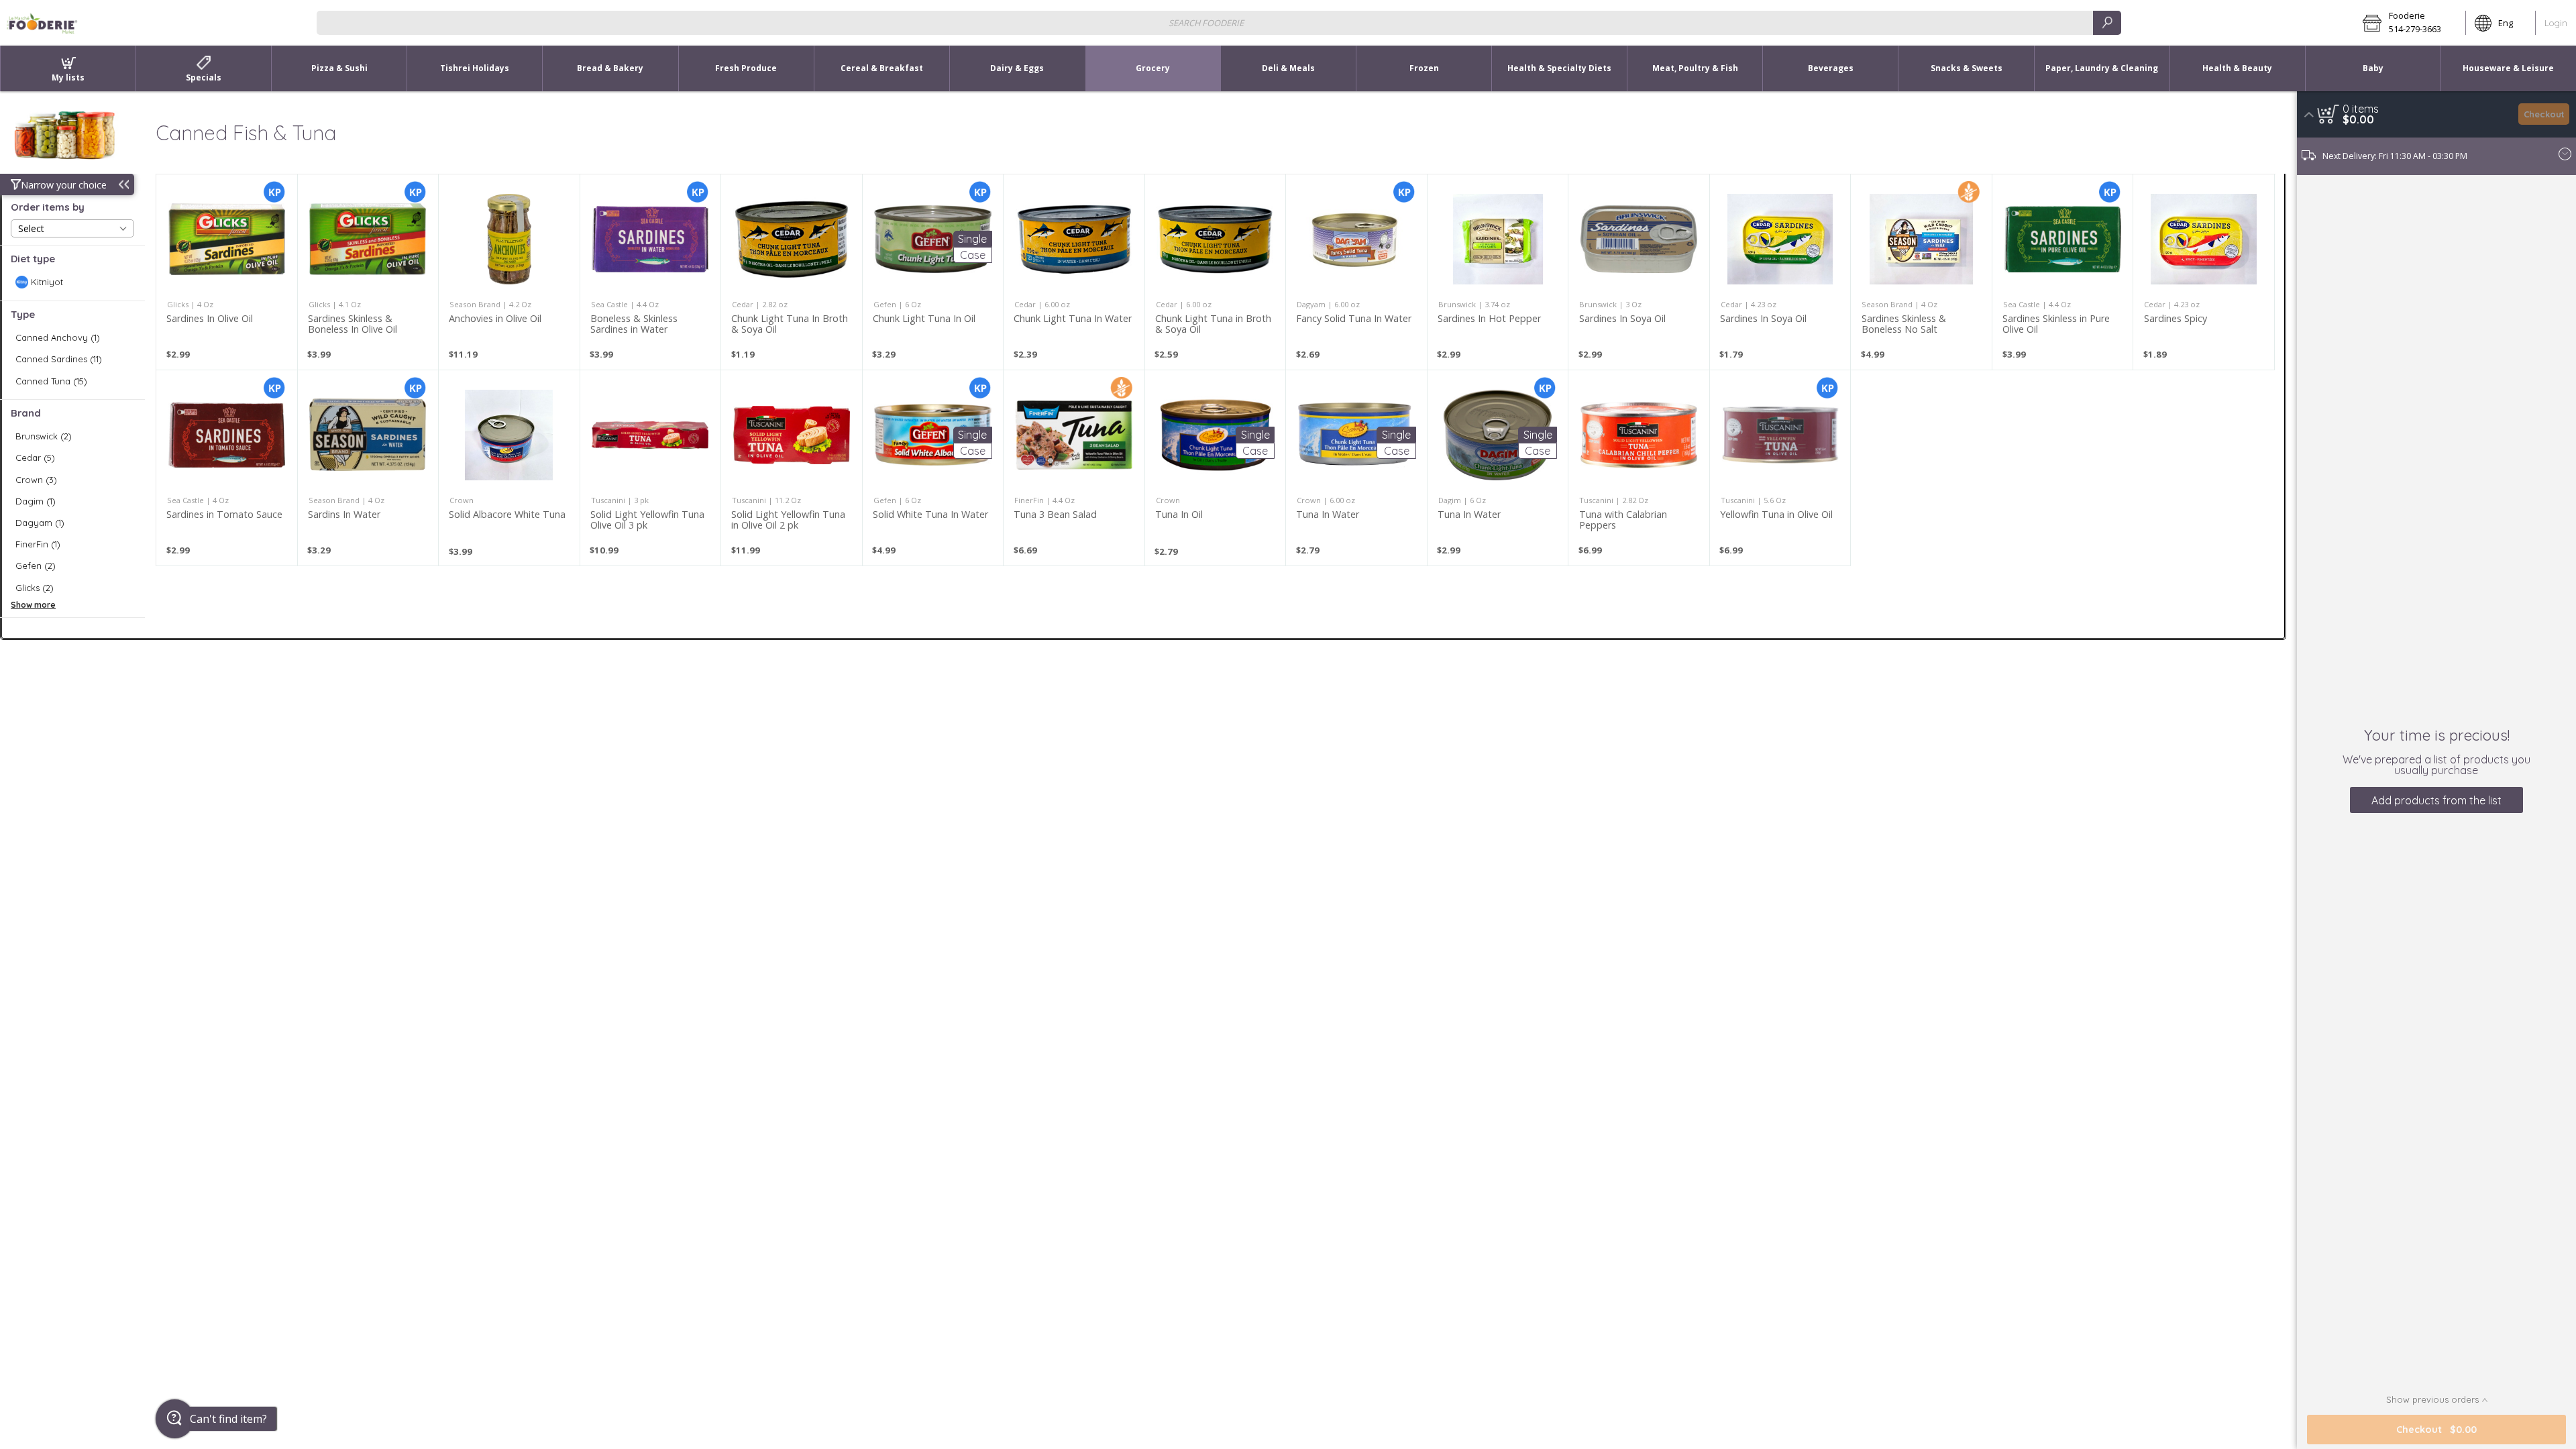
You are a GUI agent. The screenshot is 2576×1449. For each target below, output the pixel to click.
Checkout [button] (2544, 114)
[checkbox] (72, 282)
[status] (2361, 109)
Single (972, 239)
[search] (2107, 22)
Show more (33, 605)
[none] (227, 272)
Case (973, 255)
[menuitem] (68, 68)
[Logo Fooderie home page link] (42, 23)
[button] (2410, 23)
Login (2556, 23)
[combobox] (1219, 22)
